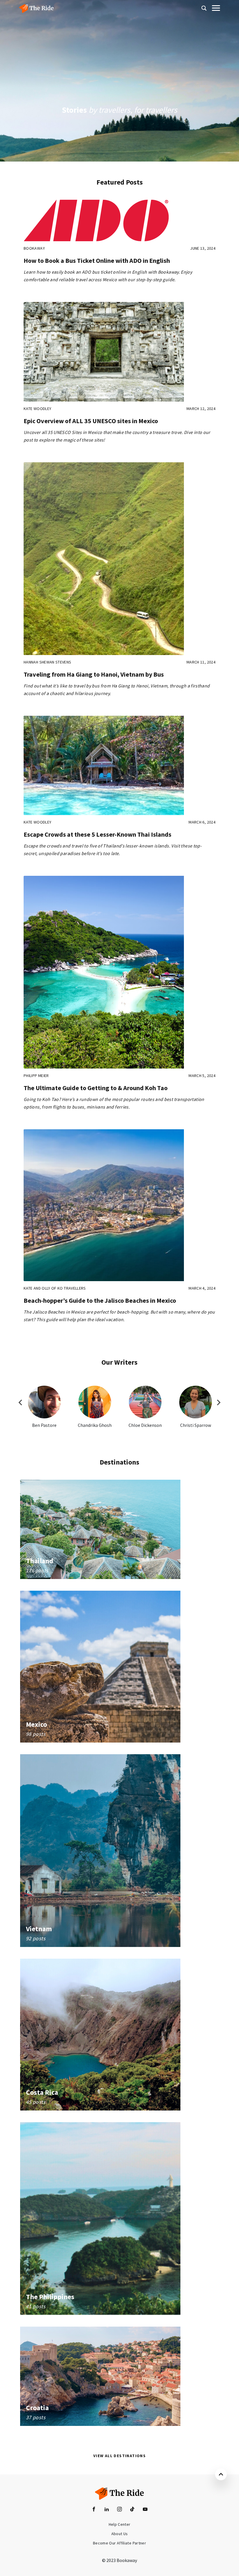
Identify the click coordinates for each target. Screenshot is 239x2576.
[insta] (119, 2509)
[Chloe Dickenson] (145, 1402)
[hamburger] (215, 8)
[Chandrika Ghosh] (95, 1402)
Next (219, 1403)
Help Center (120, 2524)
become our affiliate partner (119, 2543)
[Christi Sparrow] (196, 1402)
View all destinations (119, 2456)
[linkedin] (107, 2509)
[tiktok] (132, 2509)
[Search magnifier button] (204, 8)
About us (120, 2534)
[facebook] (94, 2509)
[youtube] (145, 2509)
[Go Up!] (221, 2474)
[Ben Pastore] (44, 1402)
